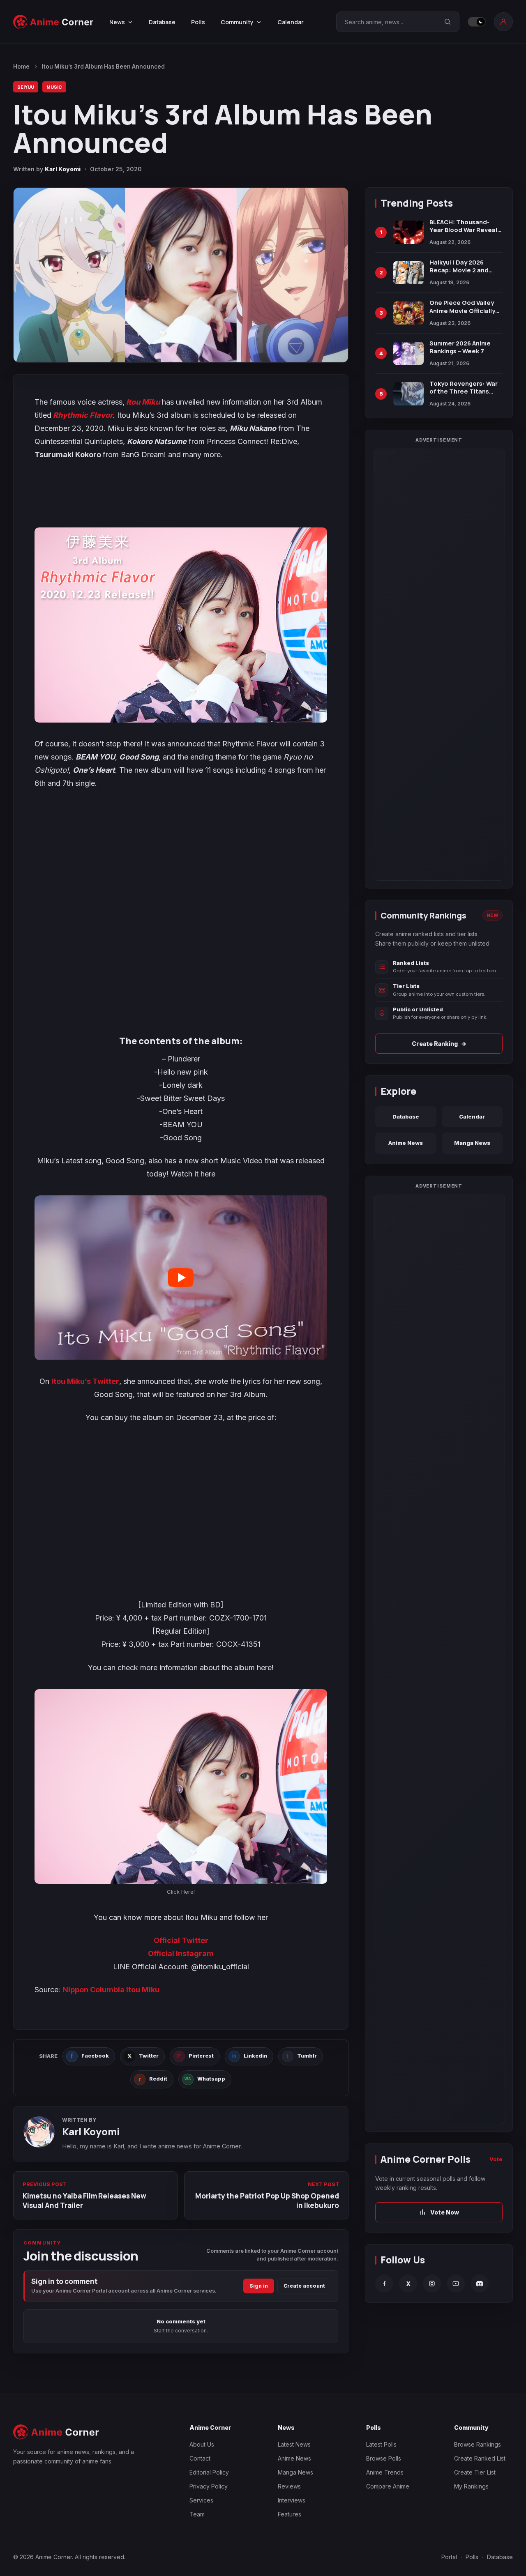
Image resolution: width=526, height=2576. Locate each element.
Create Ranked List (480, 2458)
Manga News (472, 1143)
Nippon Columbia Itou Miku (111, 1990)
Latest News (294, 2444)
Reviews (289, 2486)
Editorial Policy (209, 2472)
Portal (449, 2557)
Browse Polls (384, 2458)
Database (162, 22)
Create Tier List (475, 2472)
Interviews (292, 2500)
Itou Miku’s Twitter (85, 1381)
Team (197, 2514)
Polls (198, 22)
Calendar (291, 22)
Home (21, 67)
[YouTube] (456, 2284)
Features (290, 2514)
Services (201, 2500)
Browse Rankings (478, 2444)
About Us (202, 2444)
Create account (304, 2286)
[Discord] (480, 2284)
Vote (496, 2159)
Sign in (259, 2286)
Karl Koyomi (63, 169)
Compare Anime (388, 2486)
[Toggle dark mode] (477, 22)
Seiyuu (26, 87)
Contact (200, 2458)
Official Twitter (181, 1940)
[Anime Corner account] (503, 22)
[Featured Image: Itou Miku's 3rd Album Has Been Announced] (181, 275)
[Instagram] (432, 2284)
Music (54, 87)
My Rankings (471, 2486)
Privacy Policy (209, 2486)
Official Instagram (181, 1953)
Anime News (406, 1143)
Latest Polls (381, 2444)
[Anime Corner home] (53, 22)
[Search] (448, 22)
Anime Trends (385, 2472)
